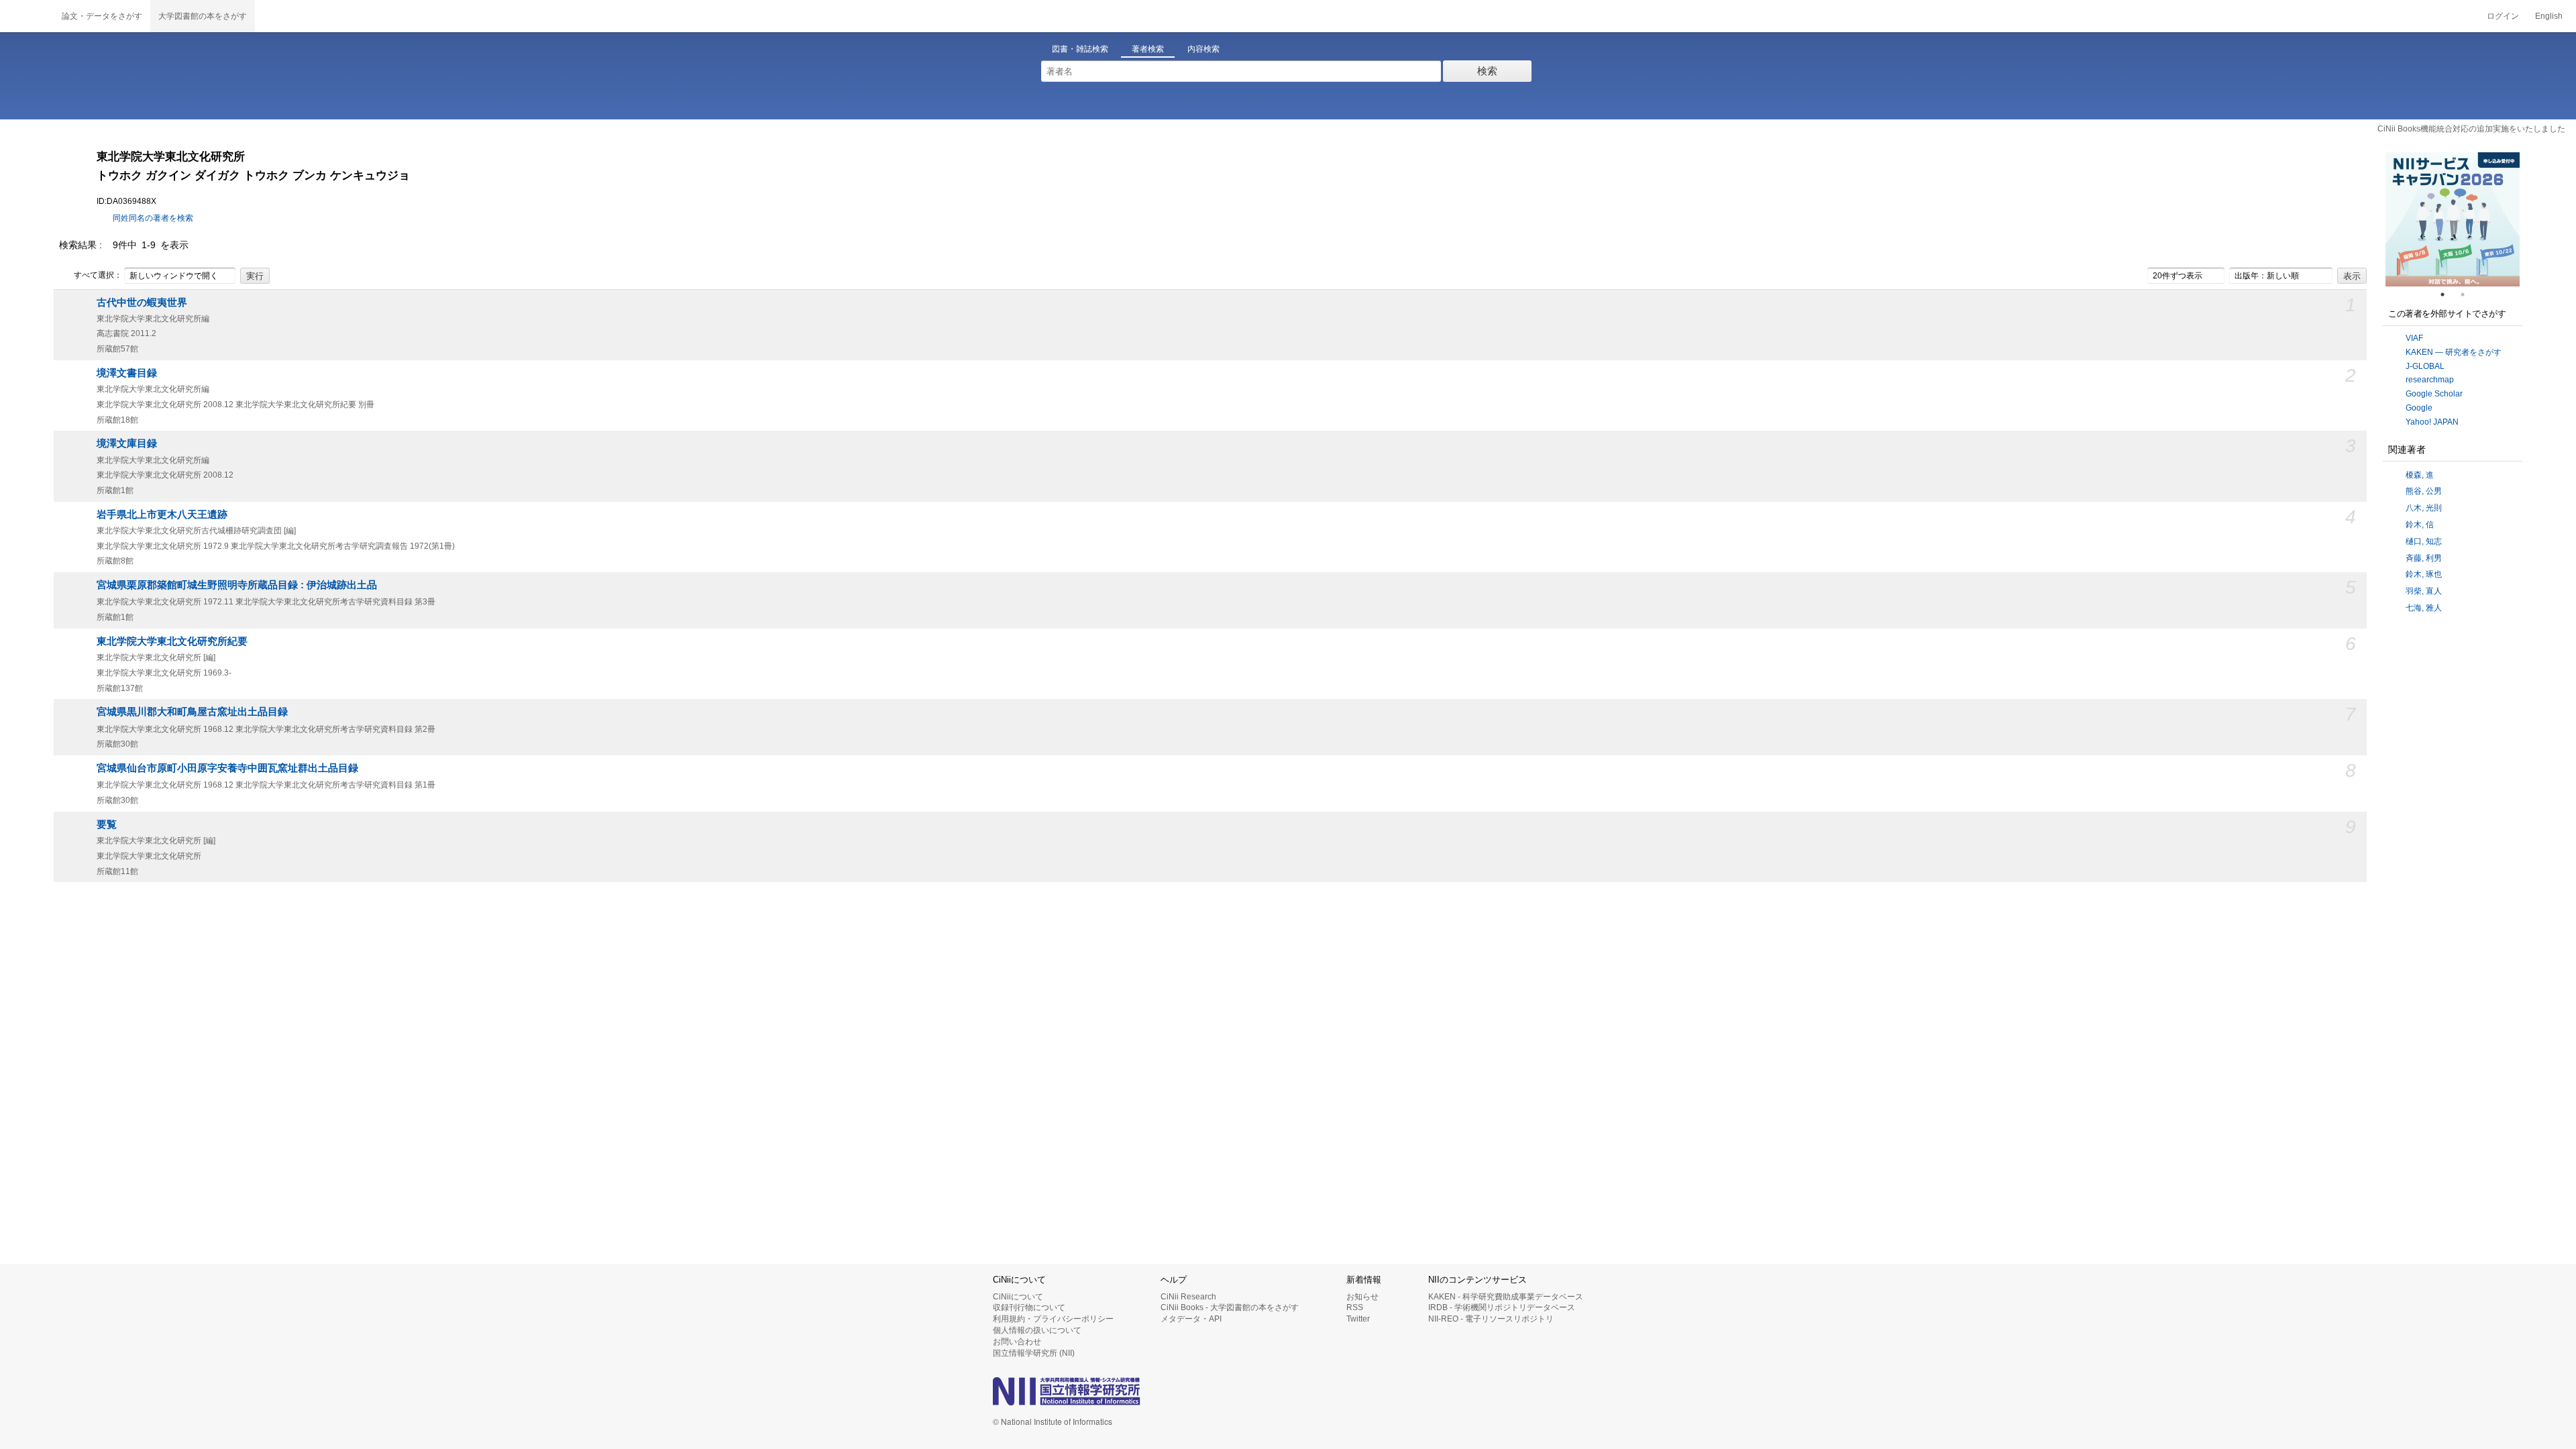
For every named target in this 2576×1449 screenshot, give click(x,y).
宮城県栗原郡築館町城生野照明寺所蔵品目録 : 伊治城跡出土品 (237, 585)
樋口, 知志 (2424, 541)
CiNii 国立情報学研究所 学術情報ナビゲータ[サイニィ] (27, 16)
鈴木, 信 (2420, 525)
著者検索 (1148, 49)
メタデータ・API (1191, 1319)
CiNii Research (1188, 1297)
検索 (1487, 71)
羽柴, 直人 (2424, 591)
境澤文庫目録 (127, 443)
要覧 (107, 824)
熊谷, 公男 (2424, 491)
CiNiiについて (1018, 1297)
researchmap (2430, 380)
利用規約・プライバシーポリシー (1053, 1319)
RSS (1355, 1307)
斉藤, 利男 (2424, 558)
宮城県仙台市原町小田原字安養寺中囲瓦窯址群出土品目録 (227, 768)
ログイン (2503, 16)
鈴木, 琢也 (2424, 574)
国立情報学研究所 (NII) (1034, 1353)
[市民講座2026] (2477, 219)
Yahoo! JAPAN (2432, 422)
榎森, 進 (2420, 475)
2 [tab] (2468, 294)
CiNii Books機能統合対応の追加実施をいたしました (2471, 129)
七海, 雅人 (2424, 608)
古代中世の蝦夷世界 (142, 303)
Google (2419, 408)
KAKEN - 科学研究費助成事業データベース (1506, 1297)
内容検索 (1203, 49)
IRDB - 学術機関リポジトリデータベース (1502, 1307)
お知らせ (1362, 1297)
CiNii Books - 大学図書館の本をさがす (1230, 1307)
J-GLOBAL (2425, 366)
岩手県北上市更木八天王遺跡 (162, 515)
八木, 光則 (2424, 508)
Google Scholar (2434, 394)
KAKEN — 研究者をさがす (2454, 352)
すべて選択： (98, 275)
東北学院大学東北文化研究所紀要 (172, 641)
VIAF (2414, 338)
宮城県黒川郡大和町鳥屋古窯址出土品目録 (192, 712)
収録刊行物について (1029, 1307)
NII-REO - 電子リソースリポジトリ (1491, 1319)
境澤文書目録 (127, 373)
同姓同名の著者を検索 (153, 218)
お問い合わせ (1017, 1342)
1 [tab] (2448, 294)
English (2549, 16)
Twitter (1358, 1319)
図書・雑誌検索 (1080, 49)
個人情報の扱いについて (1037, 1330)
